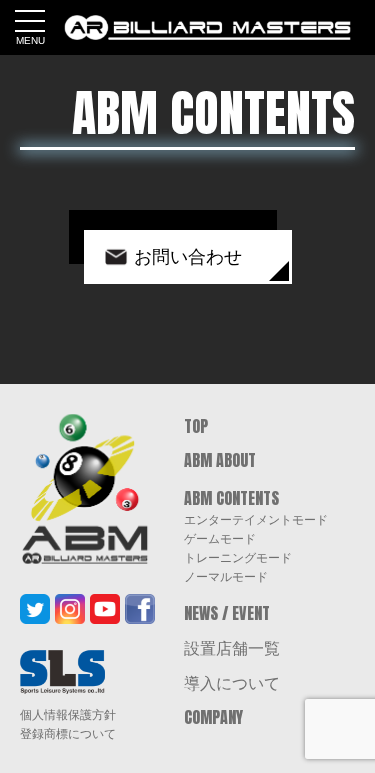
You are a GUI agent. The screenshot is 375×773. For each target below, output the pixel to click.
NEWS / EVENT (227, 613)
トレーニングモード (238, 557)
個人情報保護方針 (68, 715)
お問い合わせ (188, 257)
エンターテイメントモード (256, 519)
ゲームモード (220, 538)
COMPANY (213, 717)
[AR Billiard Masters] (207, 27)
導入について (232, 682)
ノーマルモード (226, 576)
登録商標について (68, 734)
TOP (196, 426)
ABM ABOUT (220, 460)
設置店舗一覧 (232, 647)
